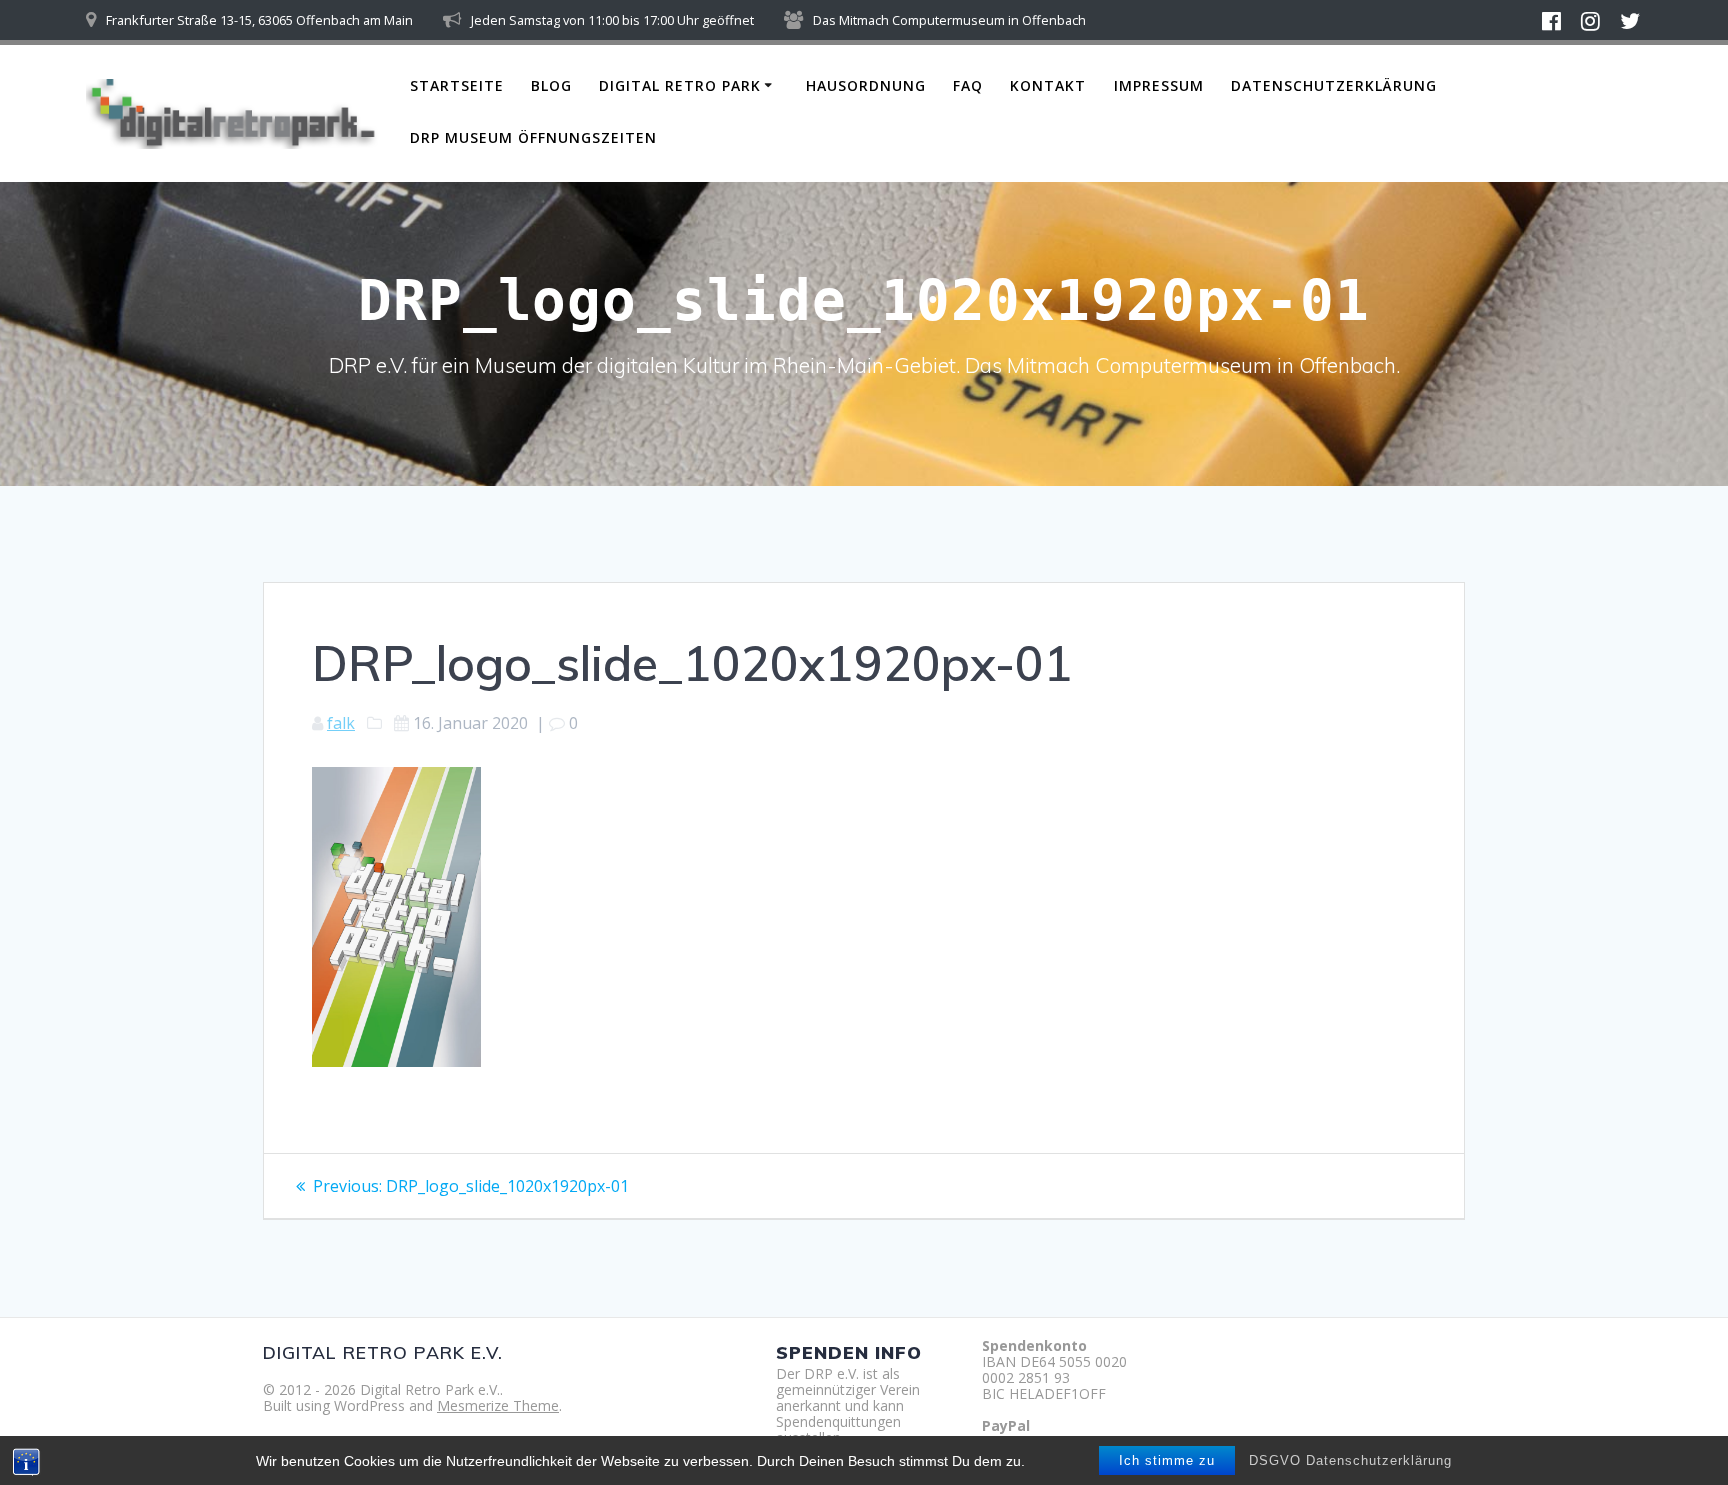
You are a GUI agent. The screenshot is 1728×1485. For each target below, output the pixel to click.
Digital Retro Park (680, 85)
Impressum (1159, 85)
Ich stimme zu (1167, 1460)
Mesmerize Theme (498, 1405)
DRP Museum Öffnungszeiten (533, 137)
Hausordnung (866, 85)
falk (341, 723)
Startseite (457, 85)
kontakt (1048, 85)
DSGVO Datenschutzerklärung (1350, 1460)
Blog (551, 85)
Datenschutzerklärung (1334, 85)
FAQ (968, 85)
